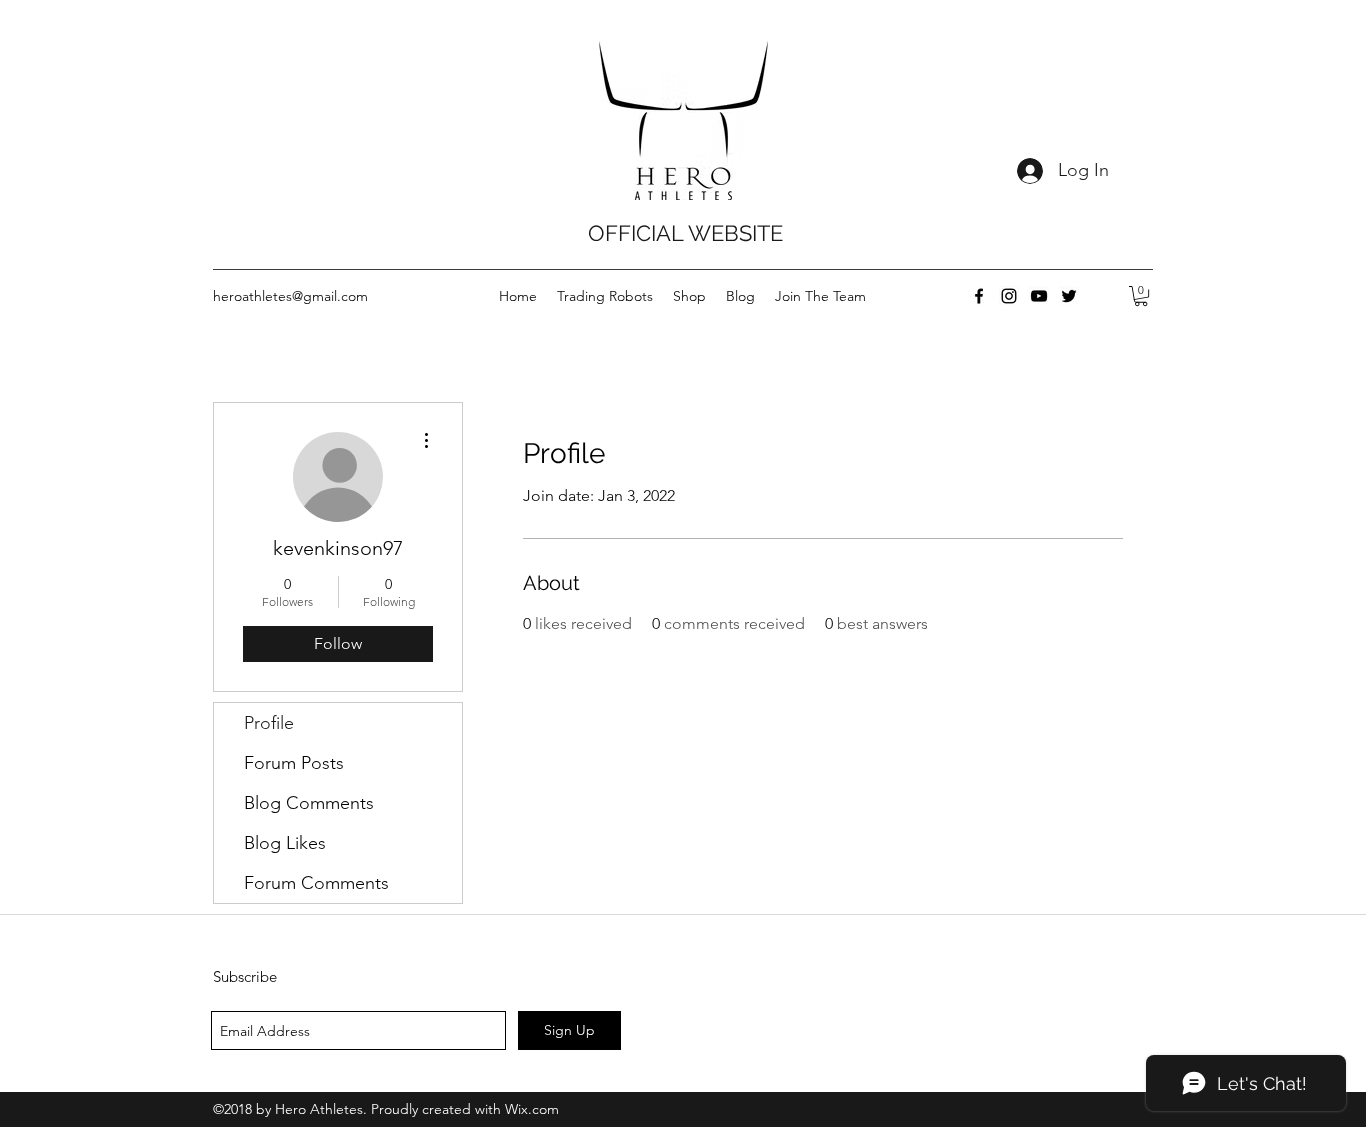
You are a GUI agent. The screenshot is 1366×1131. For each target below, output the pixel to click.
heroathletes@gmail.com (290, 296)
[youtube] (1039, 296)
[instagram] (1009, 296)
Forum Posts (294, 763)
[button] (1141, 296)
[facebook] (979, 296)
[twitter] (1069, 296)
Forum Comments (316, 883)
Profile (269, 723)
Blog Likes (285, 843)
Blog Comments (309, 803)
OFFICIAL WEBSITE (685, 233)
